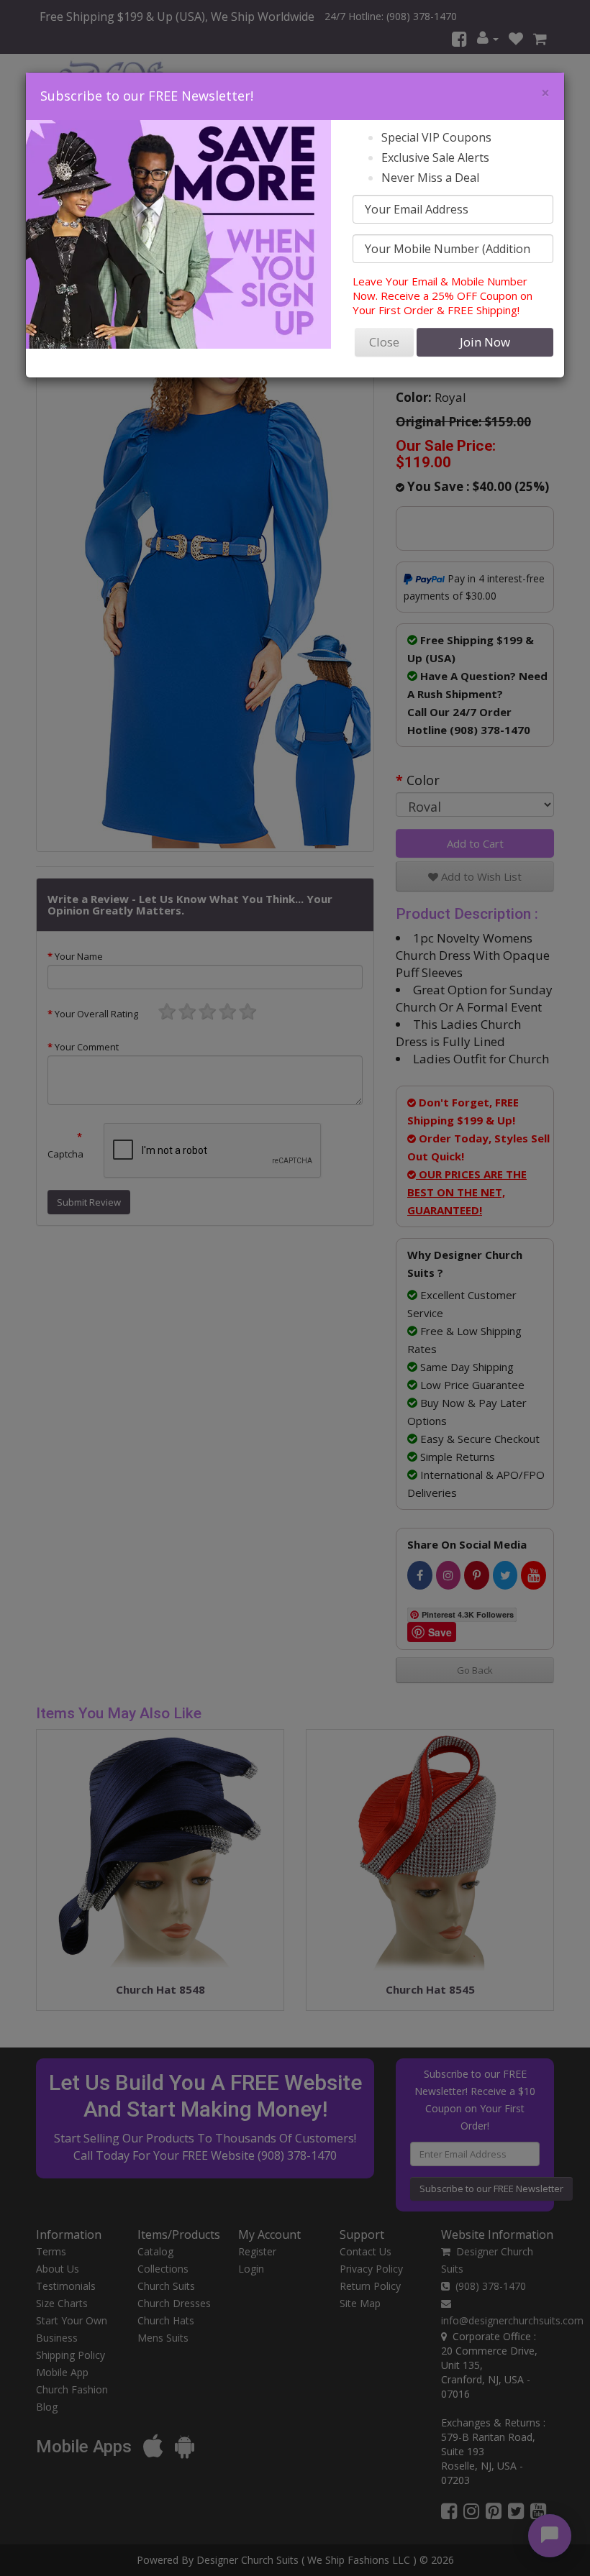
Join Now (485, 342)
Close (384, 342)
